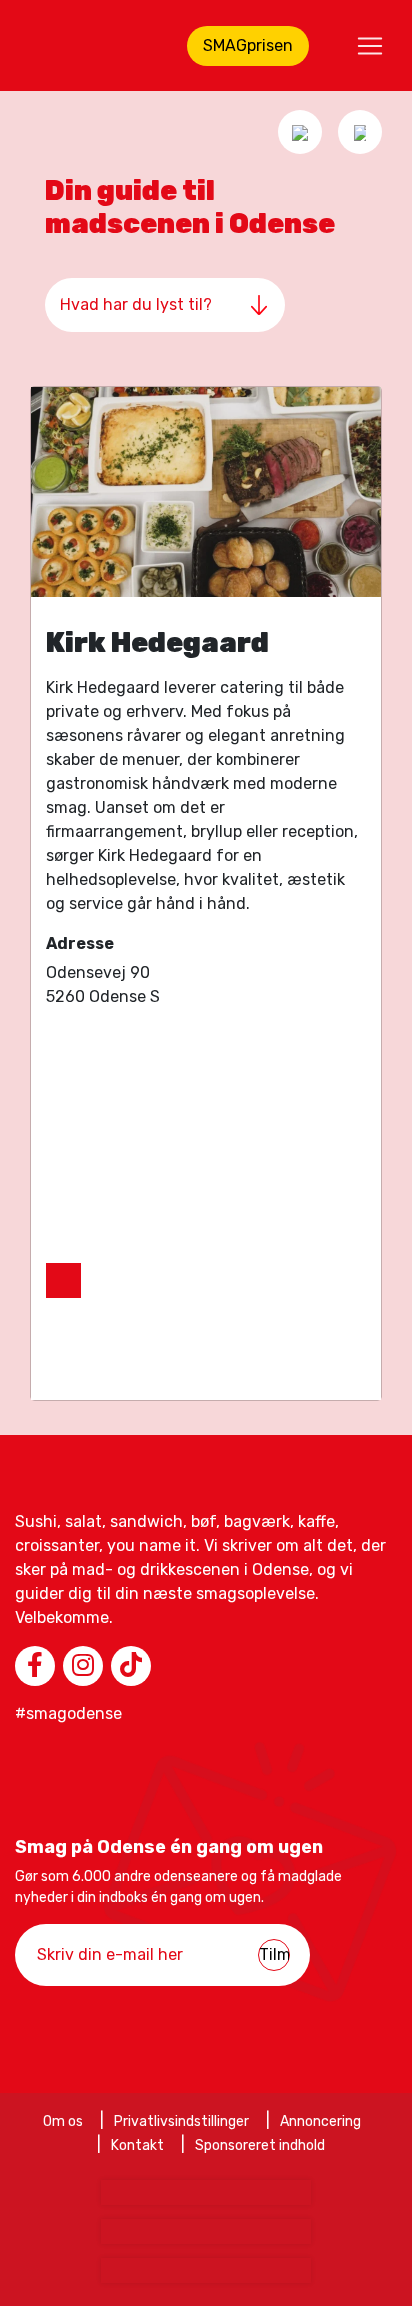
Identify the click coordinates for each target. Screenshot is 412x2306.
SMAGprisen (248, 45)
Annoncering (320, 2121)
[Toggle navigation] (370, 46)
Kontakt (137, 2145)
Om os (63, 2121)
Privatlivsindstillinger (181, 2121)
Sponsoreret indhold (260, 2145)
